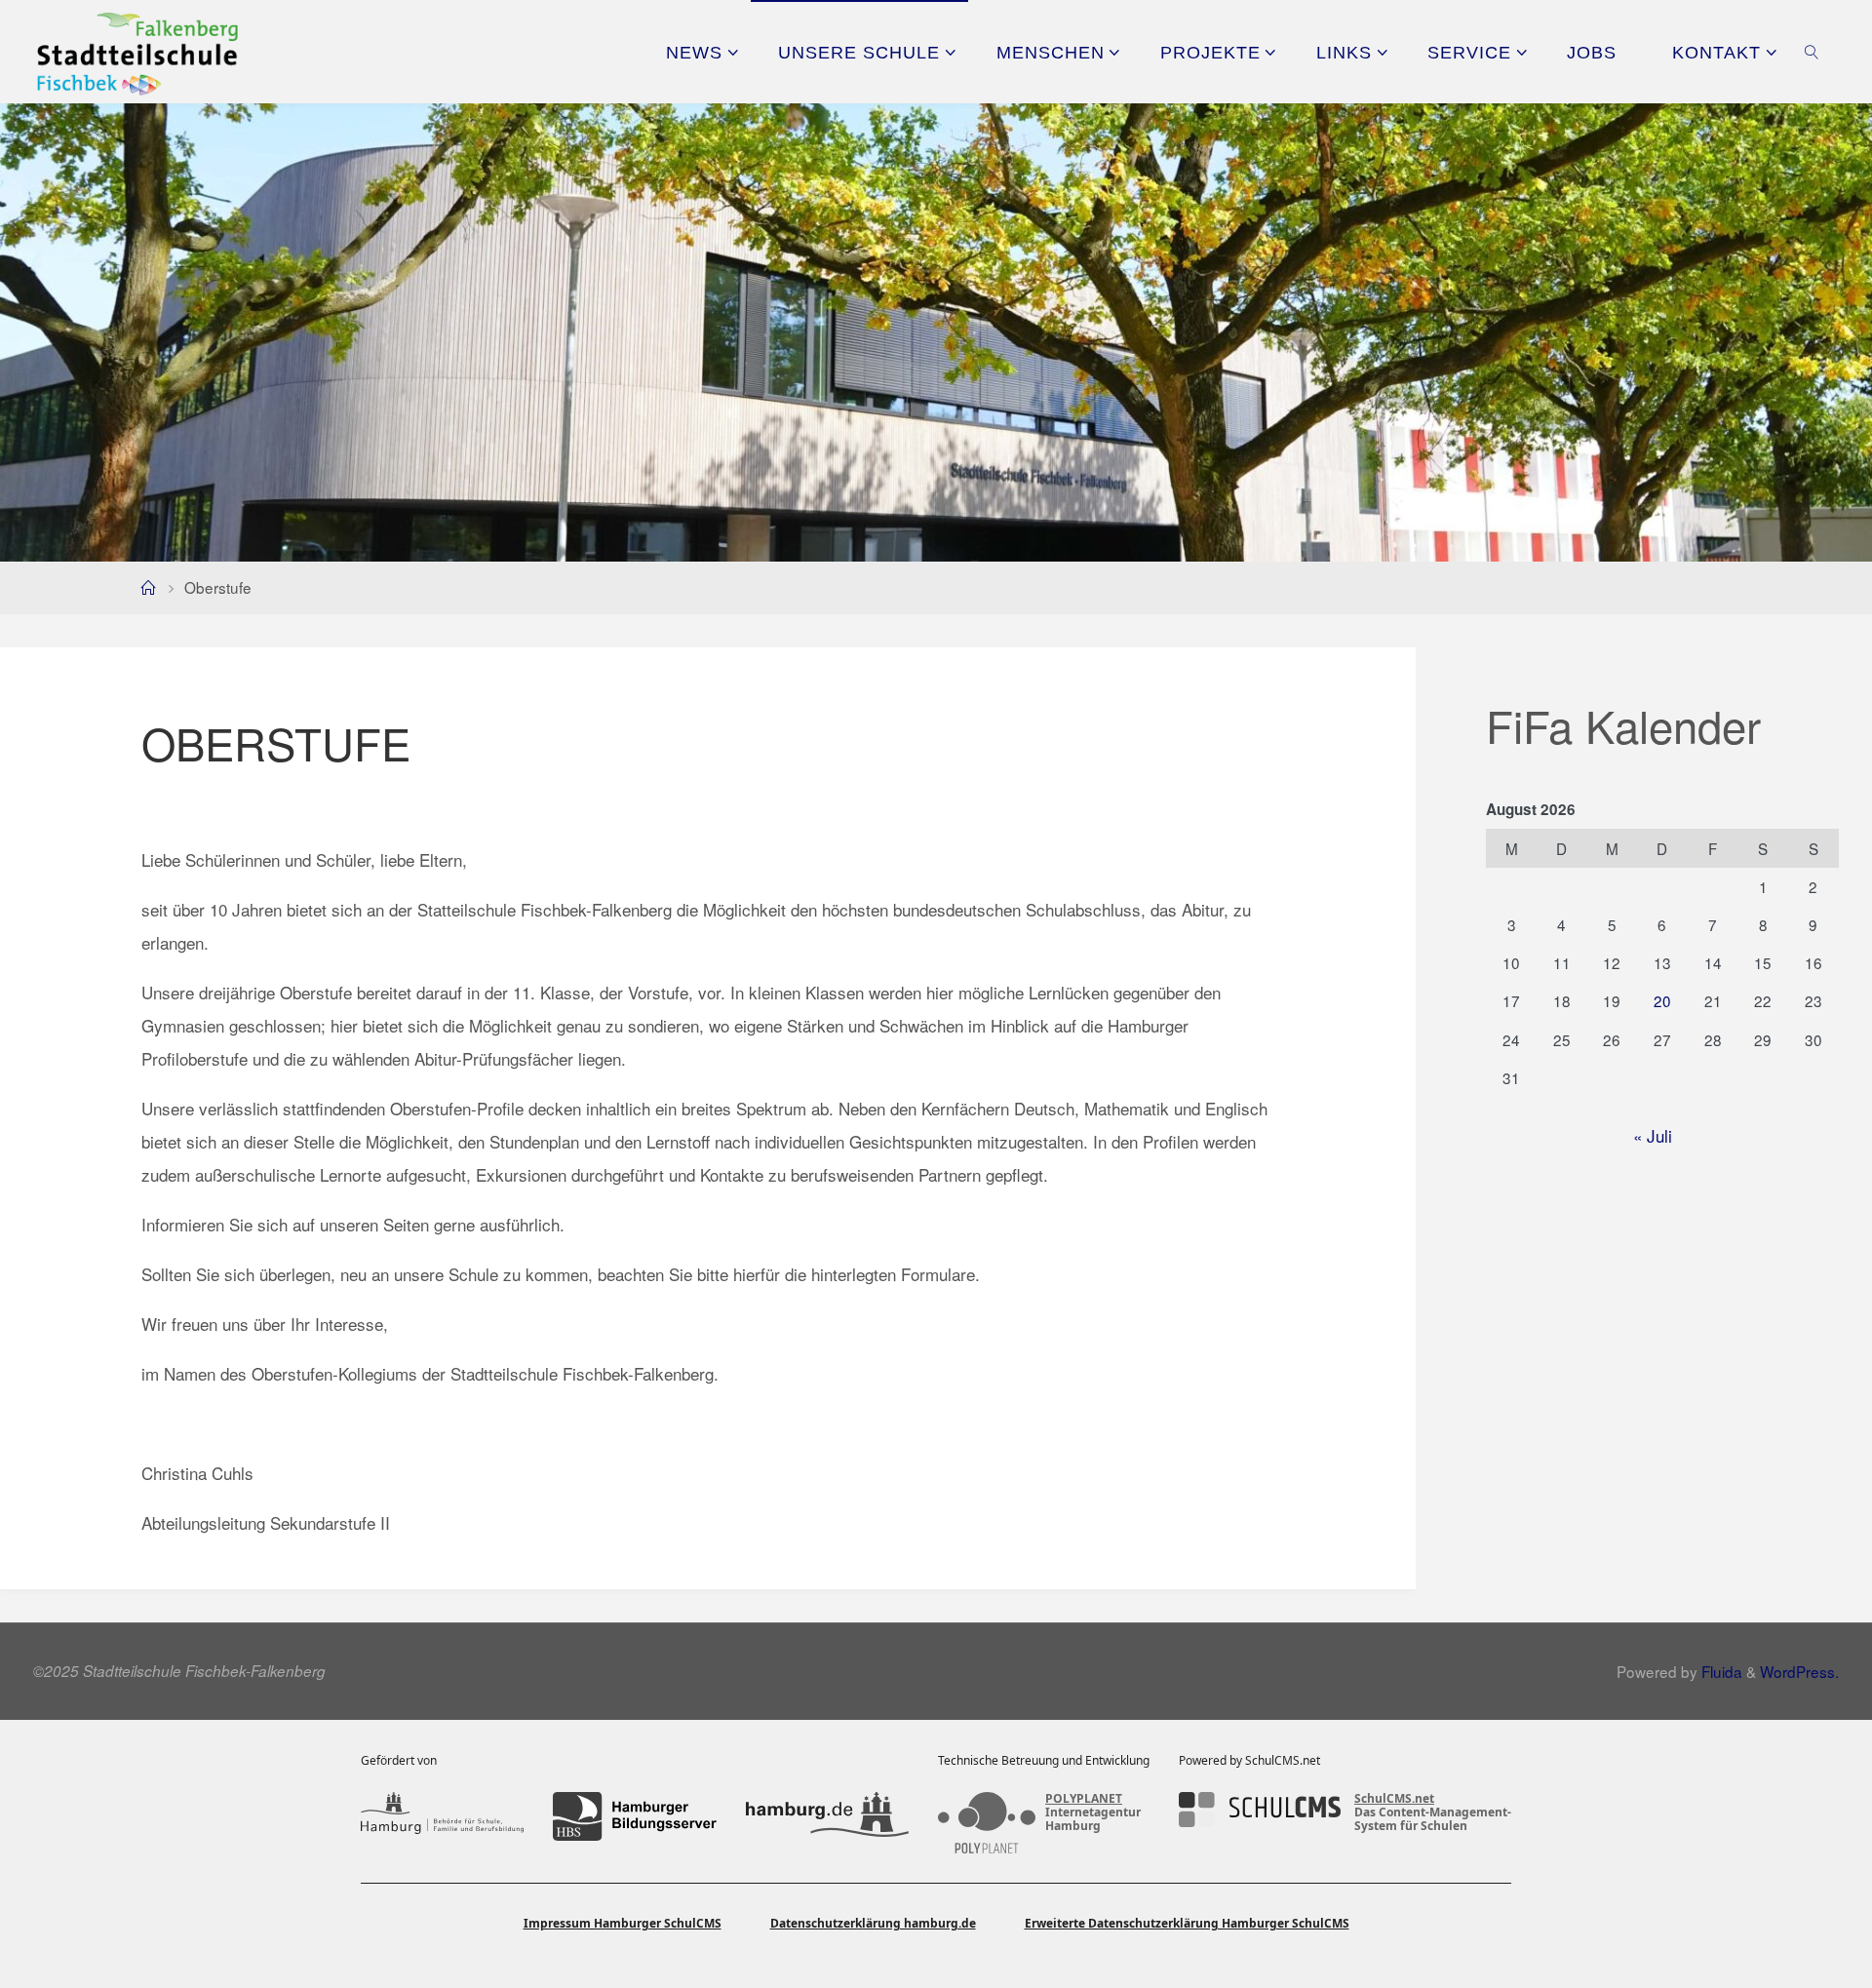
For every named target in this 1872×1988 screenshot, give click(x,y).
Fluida (1720, 1671)
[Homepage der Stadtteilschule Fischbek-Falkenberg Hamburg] (137, 51)
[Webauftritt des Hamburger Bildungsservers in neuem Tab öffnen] (634, 1816)
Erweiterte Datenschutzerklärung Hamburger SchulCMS (1187, 1923)
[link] (1812, 52)
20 (1662, 1000)
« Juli (1653, 1135)
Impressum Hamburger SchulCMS (623, 1923)
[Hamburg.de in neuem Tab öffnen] (827, 1816)
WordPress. (1799, 1671)
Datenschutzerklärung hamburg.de (873, 1923)
